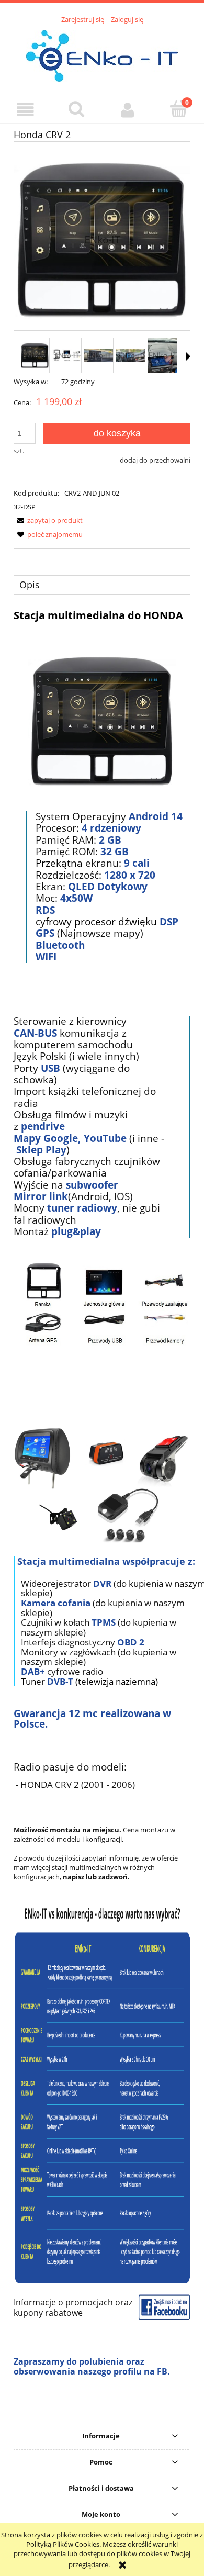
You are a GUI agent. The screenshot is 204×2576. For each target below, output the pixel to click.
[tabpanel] (102, 1501)
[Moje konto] (128, 110)
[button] (26, 110)
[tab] (102, 585)
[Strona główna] (102, 54)
